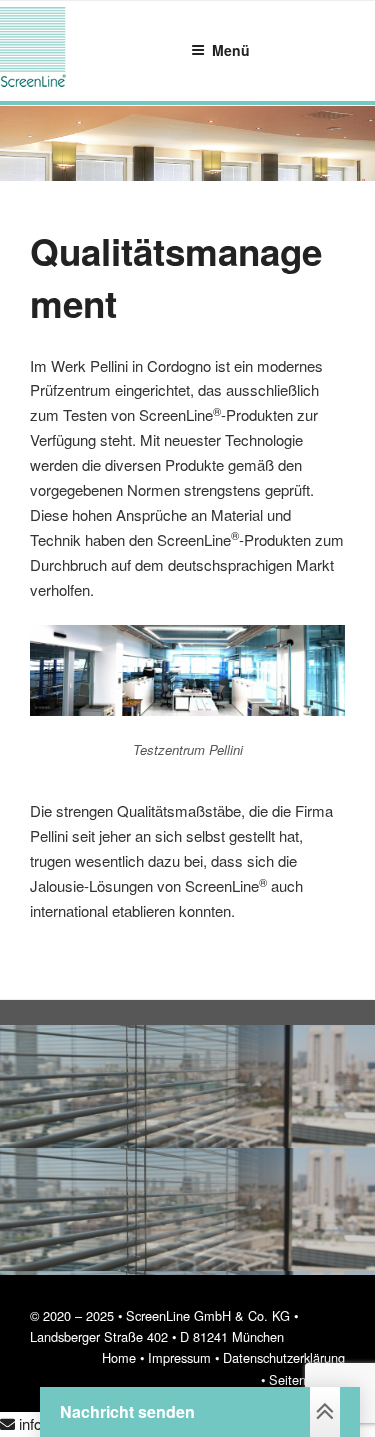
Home (119, 1357)
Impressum (179, 1357)
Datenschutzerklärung (284, 1357)
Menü (231, 50)
